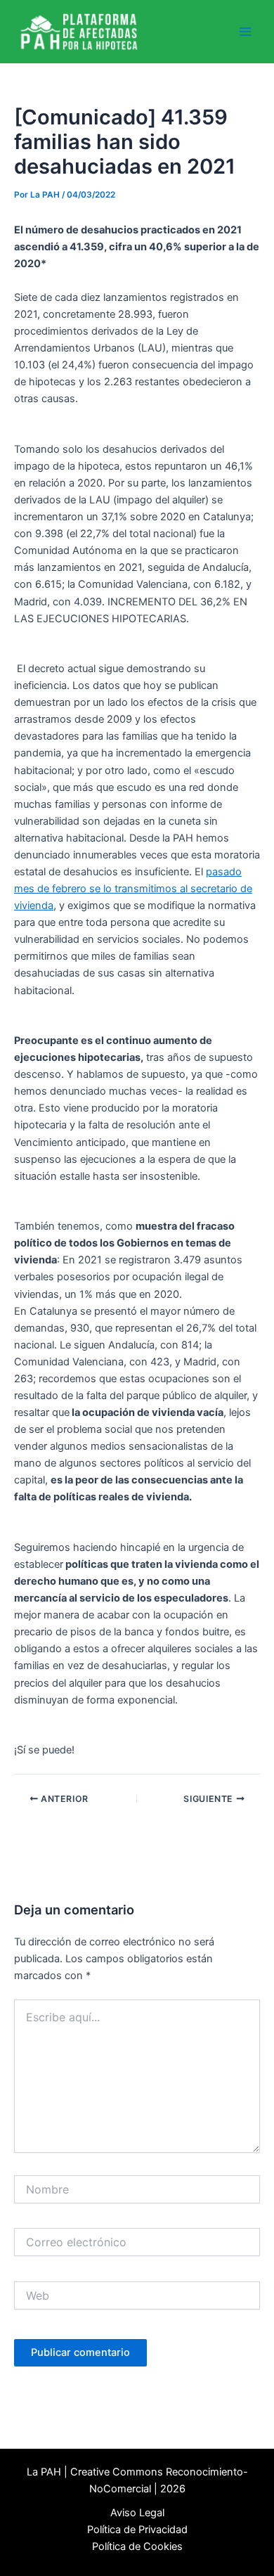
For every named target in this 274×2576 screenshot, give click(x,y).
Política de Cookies (137, 2546)
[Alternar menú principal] (245, 32)
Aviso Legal (137, 2513)
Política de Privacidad (137, 2530)
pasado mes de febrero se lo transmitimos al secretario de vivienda (133, 889)
